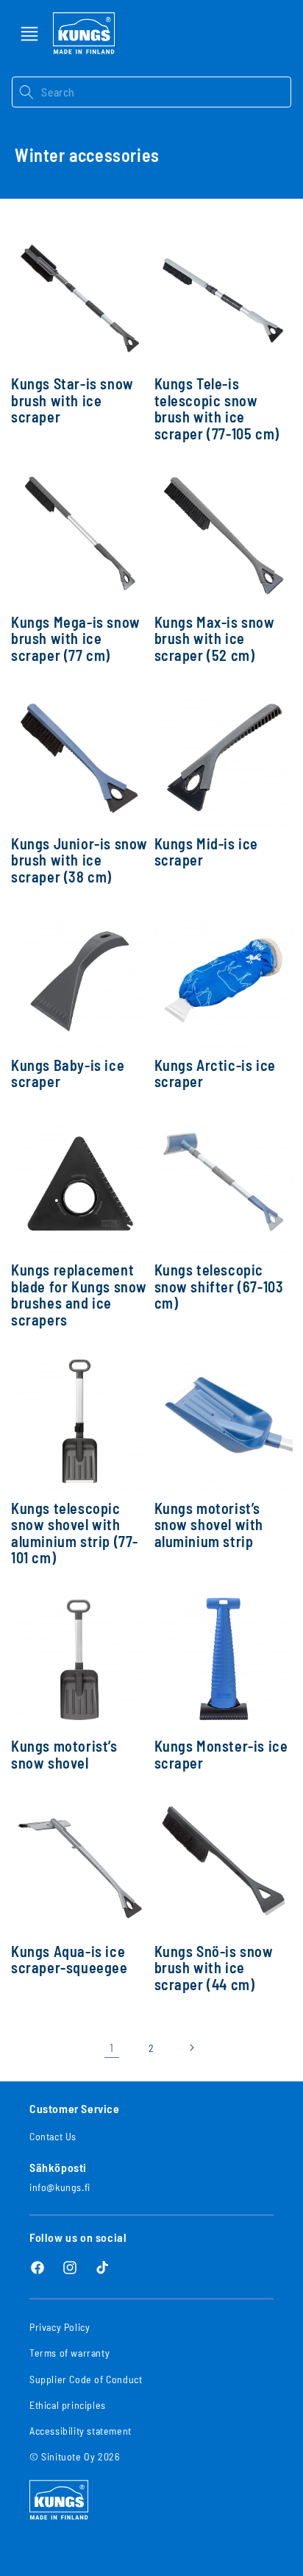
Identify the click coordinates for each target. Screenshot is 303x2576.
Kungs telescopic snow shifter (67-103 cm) (219, 1287)
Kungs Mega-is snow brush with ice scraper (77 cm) (76, 639)
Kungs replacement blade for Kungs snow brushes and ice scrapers (79, 1295)
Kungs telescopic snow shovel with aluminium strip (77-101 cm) (75, 1533)
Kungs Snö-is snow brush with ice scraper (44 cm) (214, 1968)
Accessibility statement (81, 2431)
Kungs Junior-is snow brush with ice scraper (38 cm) (79, 860)
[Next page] (191, 2048)
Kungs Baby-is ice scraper (68, 1073)
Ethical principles (68, 2405)
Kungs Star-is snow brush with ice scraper (72, 400)
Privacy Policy (60, 2327)
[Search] (26, 92)
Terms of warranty (69, 2353)
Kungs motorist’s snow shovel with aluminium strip (209, 1525)
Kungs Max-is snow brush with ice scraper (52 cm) (215, 639)
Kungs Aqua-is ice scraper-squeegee (69, 1960)
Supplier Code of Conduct (86, 2379)
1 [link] (112, 2047)
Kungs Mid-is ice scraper (207, 852)
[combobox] (166, 92)
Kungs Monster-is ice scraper (221, 1754)
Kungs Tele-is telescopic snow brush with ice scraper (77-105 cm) (217, 408)
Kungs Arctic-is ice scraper (215, 1073)
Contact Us (53, 2136)
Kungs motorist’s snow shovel (64, 1754)
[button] (29, 34)
